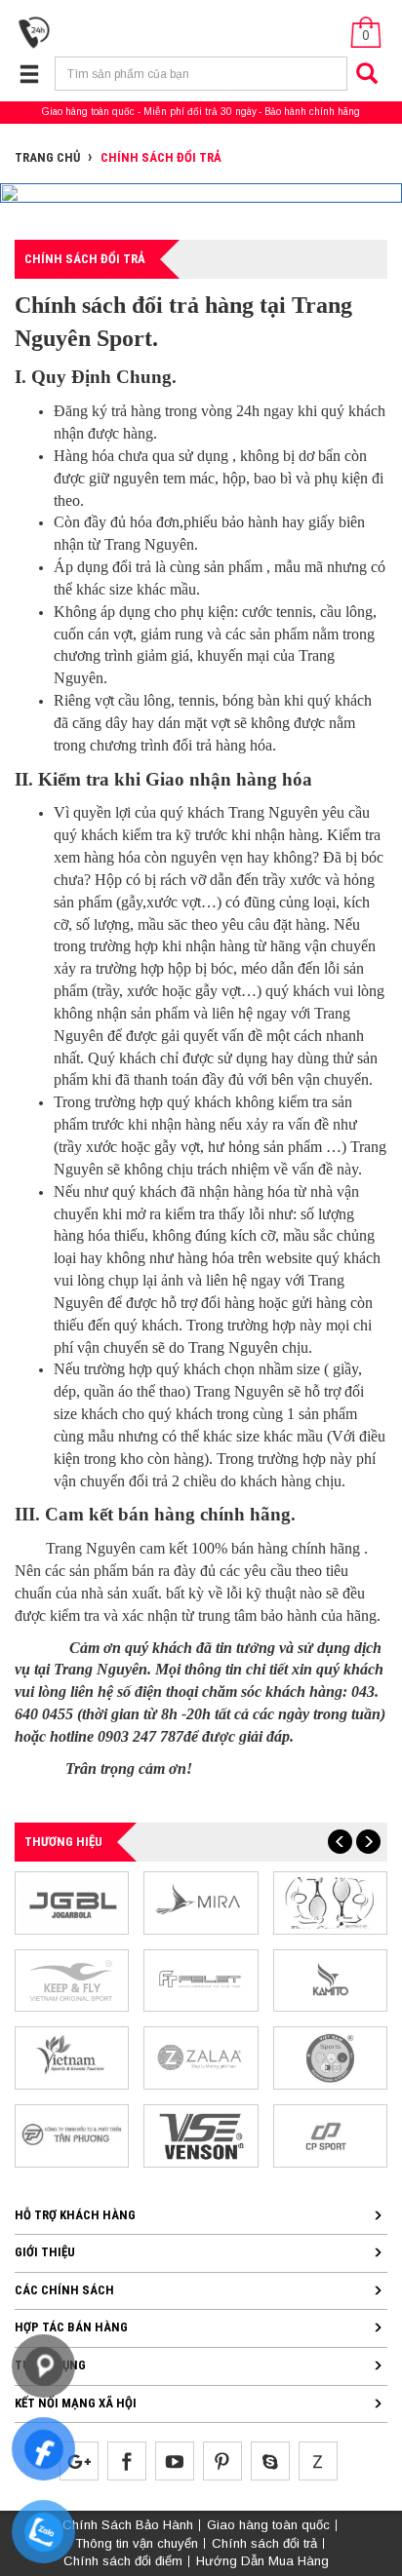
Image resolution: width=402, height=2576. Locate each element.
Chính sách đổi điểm (123, 2561)
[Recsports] (330, 2057)
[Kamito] (330, 1980)
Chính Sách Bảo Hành (128, 2525)
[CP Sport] (330, 2135)
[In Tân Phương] (72, 2135)
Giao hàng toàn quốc (88, 112)
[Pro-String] (330, 1902)
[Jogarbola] (72, 1902)
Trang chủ (47, 157)
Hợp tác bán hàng (71, 2327)
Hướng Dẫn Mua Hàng (262, 2561)
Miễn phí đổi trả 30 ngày (200, 112)
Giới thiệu (45, 2252)
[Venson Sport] (201, 2135)
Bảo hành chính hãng (312, 112)
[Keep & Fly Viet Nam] (72, 1980)
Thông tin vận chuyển (137, 2543)
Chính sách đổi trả (264, 2543)
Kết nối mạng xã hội (76, 2403)
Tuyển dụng (50, 2365)
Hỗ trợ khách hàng (75, 2215)
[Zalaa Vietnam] (201, 2057)
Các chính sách (64, 2290)
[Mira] (201, 1902)
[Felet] (201, 1980)
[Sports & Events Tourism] (72, 2057)
